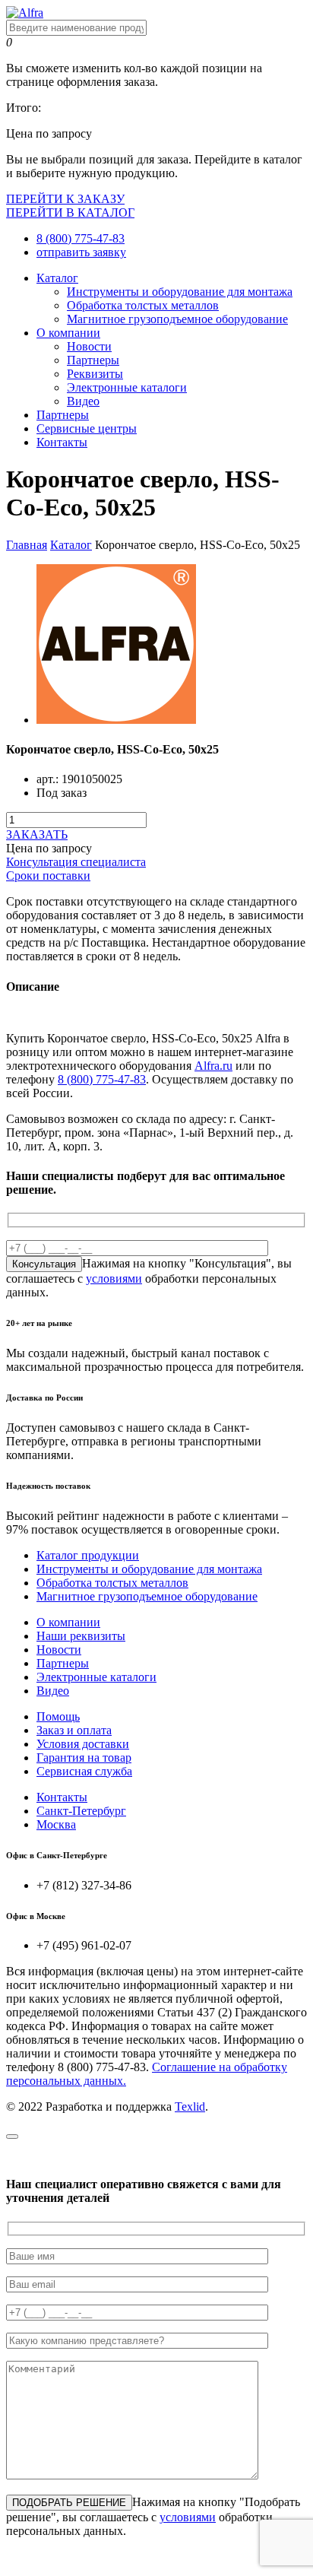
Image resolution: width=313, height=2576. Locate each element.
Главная (27, 545)
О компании (68, 333)
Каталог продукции (88, 1555)
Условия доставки (83, 1744)
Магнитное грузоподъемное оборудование (177, 319)
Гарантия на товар (84, 1758)
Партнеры (93, 360)
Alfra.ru (213, 1066)
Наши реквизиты (81, 1636)
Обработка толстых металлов (143, 305)
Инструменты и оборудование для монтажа (180, 292)
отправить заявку (81, 252)
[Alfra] (25, 13)
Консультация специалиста (76, 862)
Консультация (44, 1264)
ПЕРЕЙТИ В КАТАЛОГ (70, 213)
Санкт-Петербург (81, 1811)
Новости (89, 346)
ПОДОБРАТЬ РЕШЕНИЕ (69, 2503)
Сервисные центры (87, 428)
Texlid (190, 2106)
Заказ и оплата (74, 1730)
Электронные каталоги (127, 387)
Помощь (58, 1716)
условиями (114, 1278)
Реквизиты (95, 374)
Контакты (62, 442)
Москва (56, 1824)
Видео (83, 401)
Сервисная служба (84, 1771)
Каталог (57, 278)
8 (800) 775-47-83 (81, 238)
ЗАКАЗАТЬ (37, 834)
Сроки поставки (48, 876)
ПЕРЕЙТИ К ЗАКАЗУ (65, 199)
